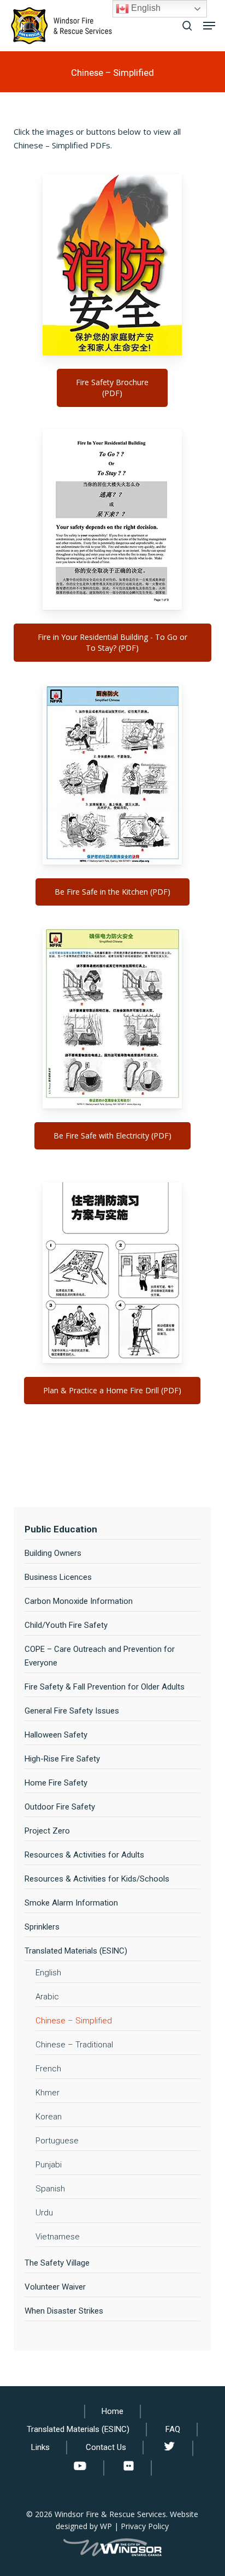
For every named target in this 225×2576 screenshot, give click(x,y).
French (48, 2069)
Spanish (50, 2189)
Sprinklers (42, 1927)
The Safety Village (57, 2263)
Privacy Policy (145, 2526)
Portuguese (57, 2141)
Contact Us (106, 2447)
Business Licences (58, 1577)
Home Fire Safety (56, 1783)
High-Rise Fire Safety (62, 1759)
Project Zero (47, 1831)
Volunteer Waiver (55, 2287)
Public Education (61, 1529)
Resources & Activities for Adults (84, 1855)
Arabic (47, 1997)
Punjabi (49, 2165)
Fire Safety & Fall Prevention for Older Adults (105, 1687)
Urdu (44, 2213)
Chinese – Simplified (74, 2021)
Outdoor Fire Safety (60, 1807)
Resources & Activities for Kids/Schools (97, 1879)
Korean (49, 2117)
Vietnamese (58, 2237)
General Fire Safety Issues (72, 1711)
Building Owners (53, 1553)
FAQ (173, 2429)
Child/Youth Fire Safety (66, 1625)
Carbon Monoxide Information (79, 1601)
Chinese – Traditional (74, 2045)
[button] (209, 26)
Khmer (48, 2093)
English (48, 1973)
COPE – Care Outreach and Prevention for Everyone (100, 1656)
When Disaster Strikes (64, 2311)
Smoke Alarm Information (71, 1903)
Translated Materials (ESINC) (76, 1951)
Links (40, 2447)
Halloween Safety (56, 1735)
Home (112, 2411)
